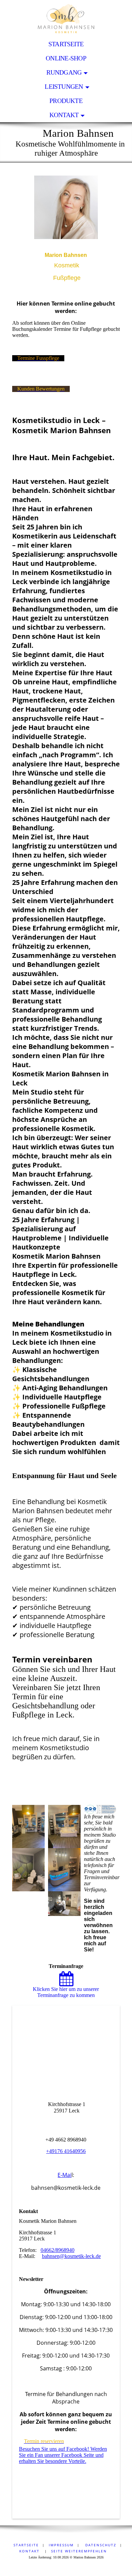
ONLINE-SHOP (66, 58)
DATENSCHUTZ (100, 2545)
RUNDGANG (64, 72)
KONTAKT (64, 115)
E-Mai (64, 2175)
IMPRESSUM (61, 2545)
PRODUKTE (66, 101)
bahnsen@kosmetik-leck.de (71, 2256)
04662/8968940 (58, 2250)
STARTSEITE (66, 44)
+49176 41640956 (66, 2151)
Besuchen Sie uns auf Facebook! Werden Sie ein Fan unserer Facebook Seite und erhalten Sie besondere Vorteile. (63, 2455)
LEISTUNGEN (64, 87)
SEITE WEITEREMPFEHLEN (79, 2551)
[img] (66, 19)
